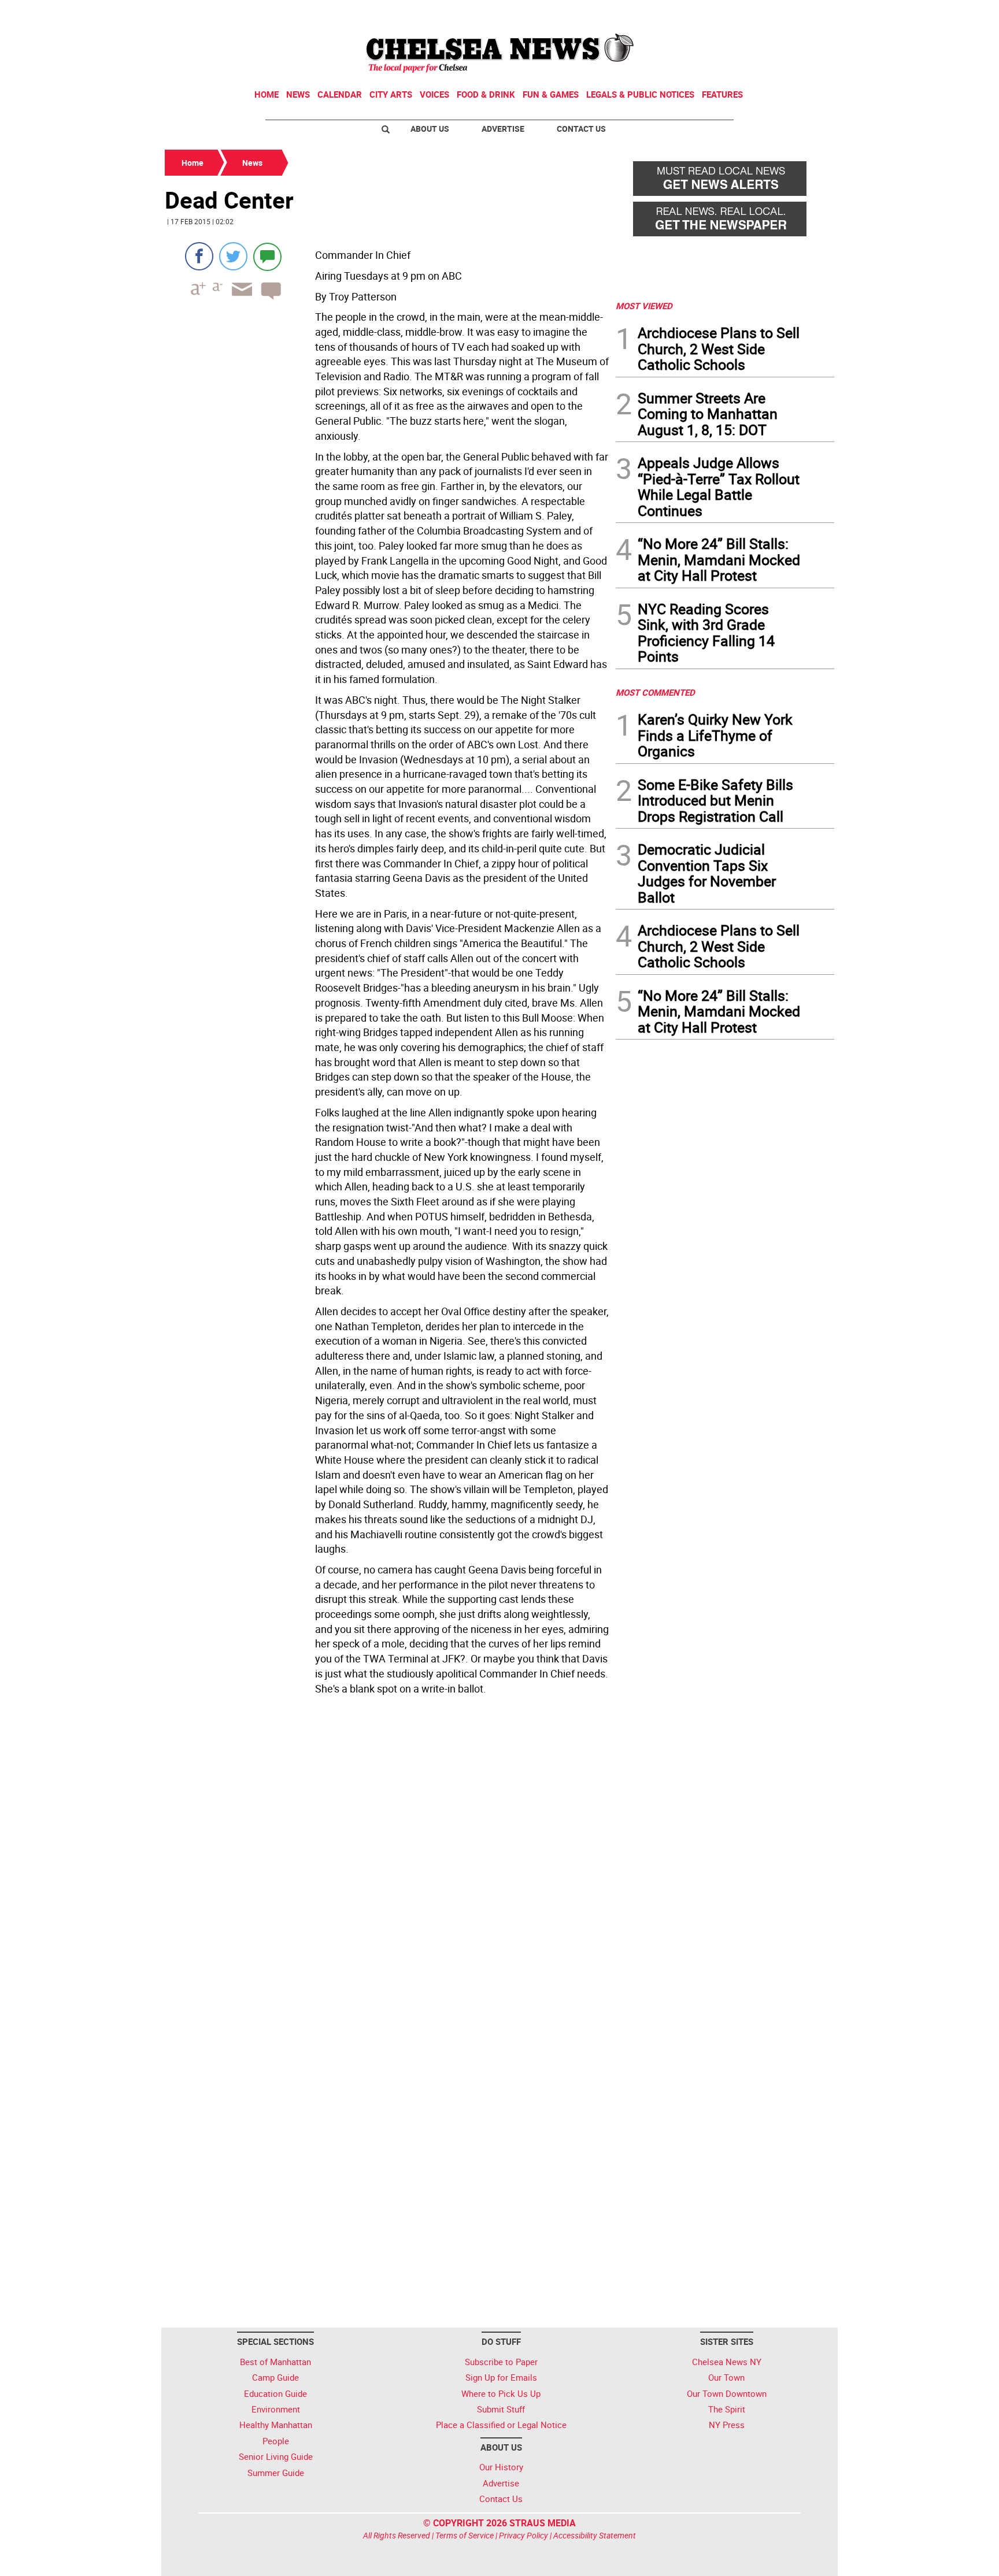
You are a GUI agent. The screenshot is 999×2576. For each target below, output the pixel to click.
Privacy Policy (523, 2535)
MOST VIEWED (644, 306)
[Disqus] (387, 1858)
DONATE (806, 13)
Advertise (503, 129)
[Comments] (267, 256)
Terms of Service (465, 2535)
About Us (430, 129)
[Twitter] (233, 256)
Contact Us (581, 129)
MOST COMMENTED (655, 692)
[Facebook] (199, 256)
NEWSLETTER (741, 13)
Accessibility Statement (595, 2535)
